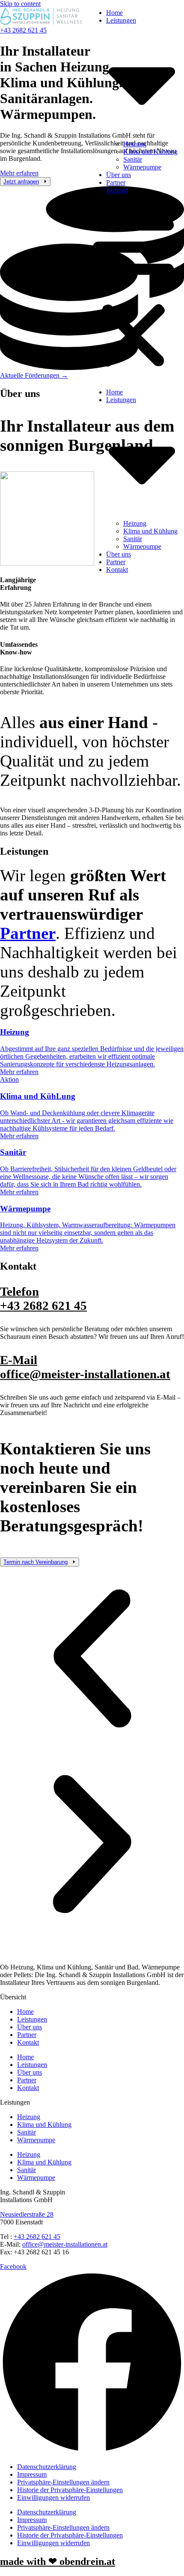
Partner (116, 182)
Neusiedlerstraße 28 (27, 2214)
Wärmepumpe (142, 167)
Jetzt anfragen (21, 182)
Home (114, 13)
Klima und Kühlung (150, 152)
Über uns (119, 175)
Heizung (135, 144)
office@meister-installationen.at (85, 1367)
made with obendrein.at (58, 2561)
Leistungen (32, 2019)
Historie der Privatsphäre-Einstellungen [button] (70, 2490)
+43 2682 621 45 (43, 1298)
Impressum (32, 2474)
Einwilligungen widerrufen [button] (53, 2498)
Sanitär (133, 159)
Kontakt (117, 190)
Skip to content (20, 4)
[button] (133, 291)
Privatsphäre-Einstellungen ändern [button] (63, 2482)
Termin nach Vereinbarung (36, 1562)
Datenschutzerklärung (47, 2467)
